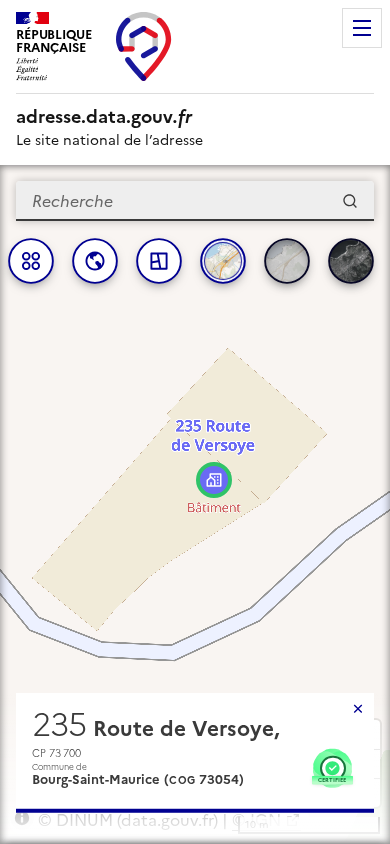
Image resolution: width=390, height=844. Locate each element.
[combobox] (195, 201)
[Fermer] (358, 709)
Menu (362, 28)
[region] (195, 504)
